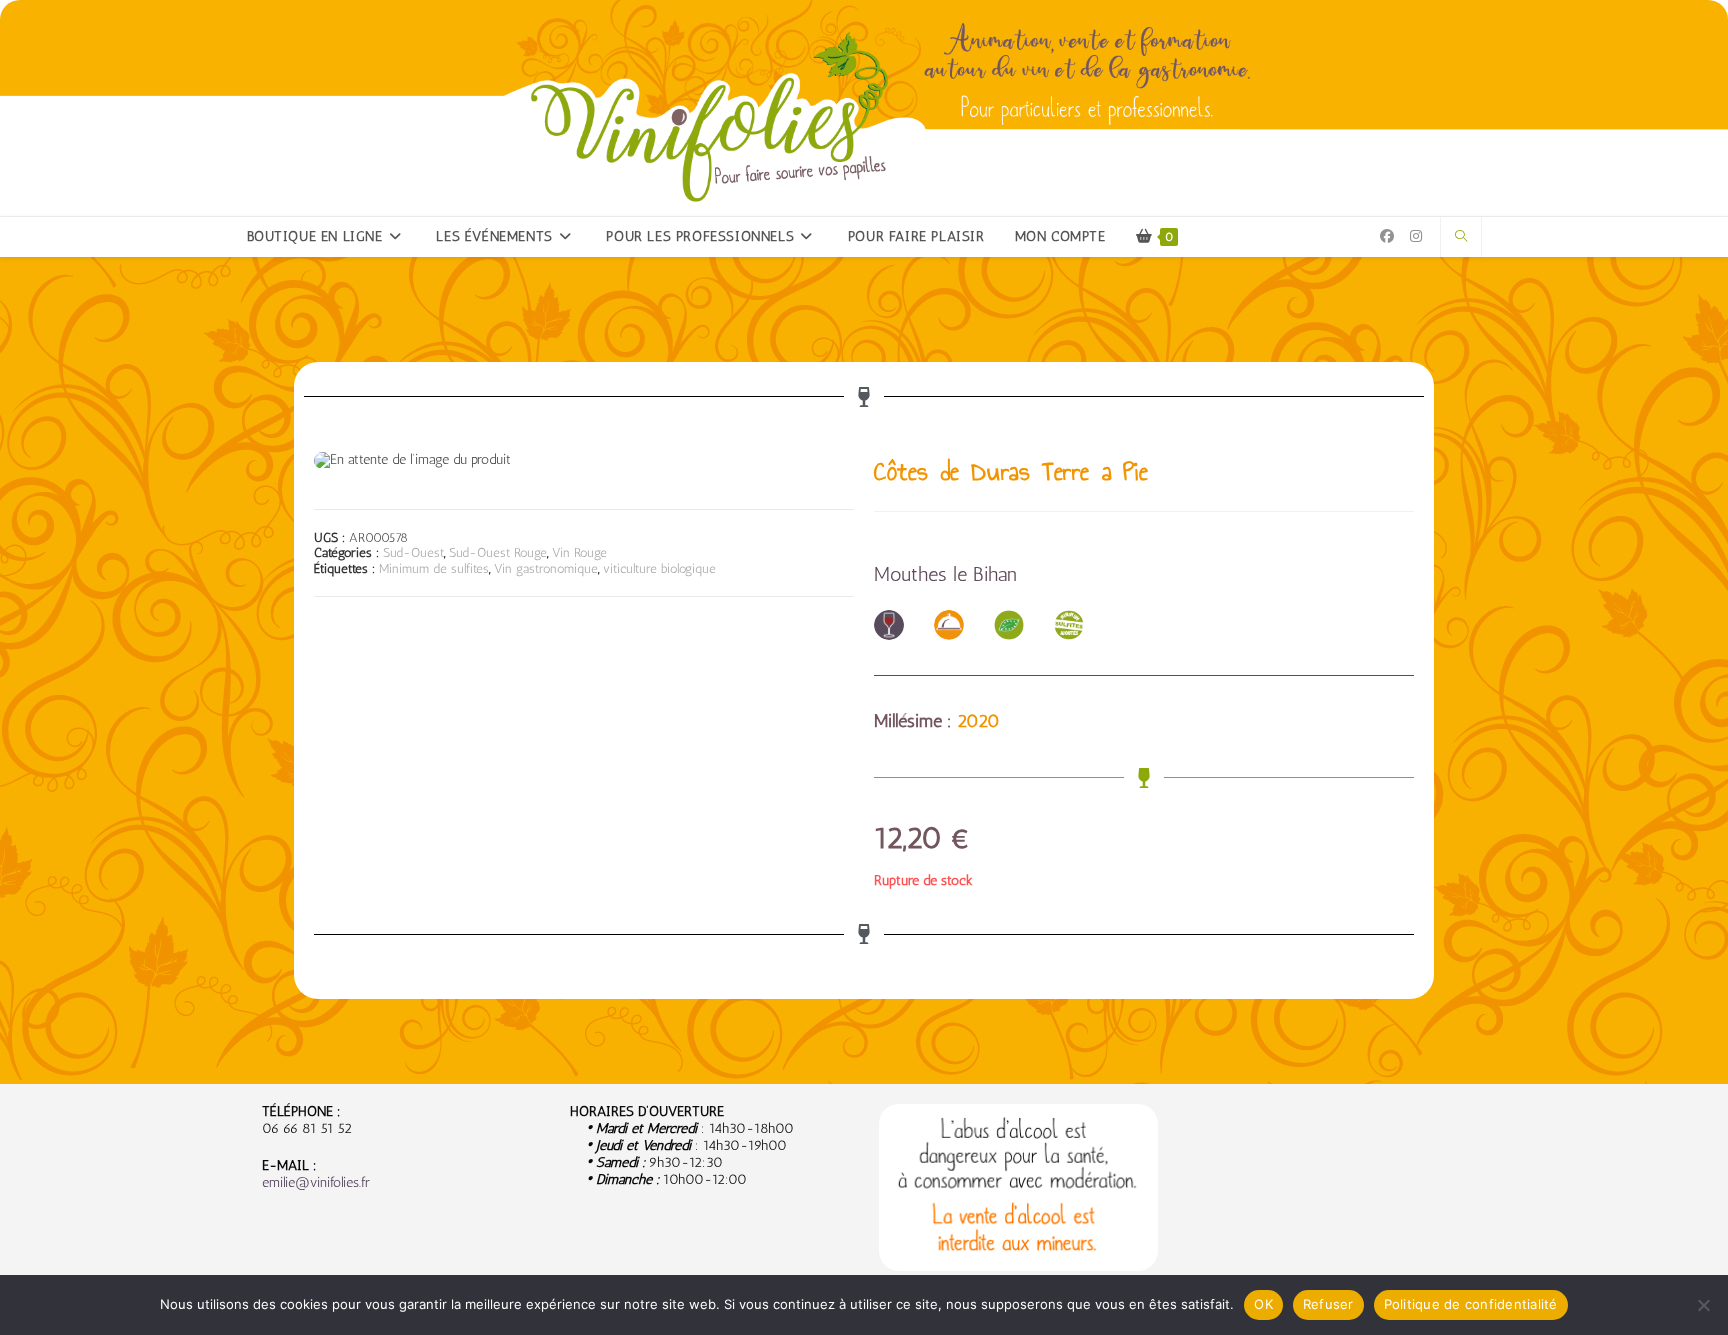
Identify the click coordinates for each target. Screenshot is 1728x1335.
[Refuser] (1703, 1305)
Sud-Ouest (413, 552)
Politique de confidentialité (1471, 1304)
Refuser (1328, 1304)
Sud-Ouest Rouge (498, 552)
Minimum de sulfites (434, 568)
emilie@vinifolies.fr (316, 1182)
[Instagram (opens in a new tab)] (1416, 236)
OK (1263, 1304)
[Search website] (1461, 237)
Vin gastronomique (546, 568)
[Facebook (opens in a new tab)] (1387, 236)
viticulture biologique (659, 568)
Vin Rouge (579, 552)
